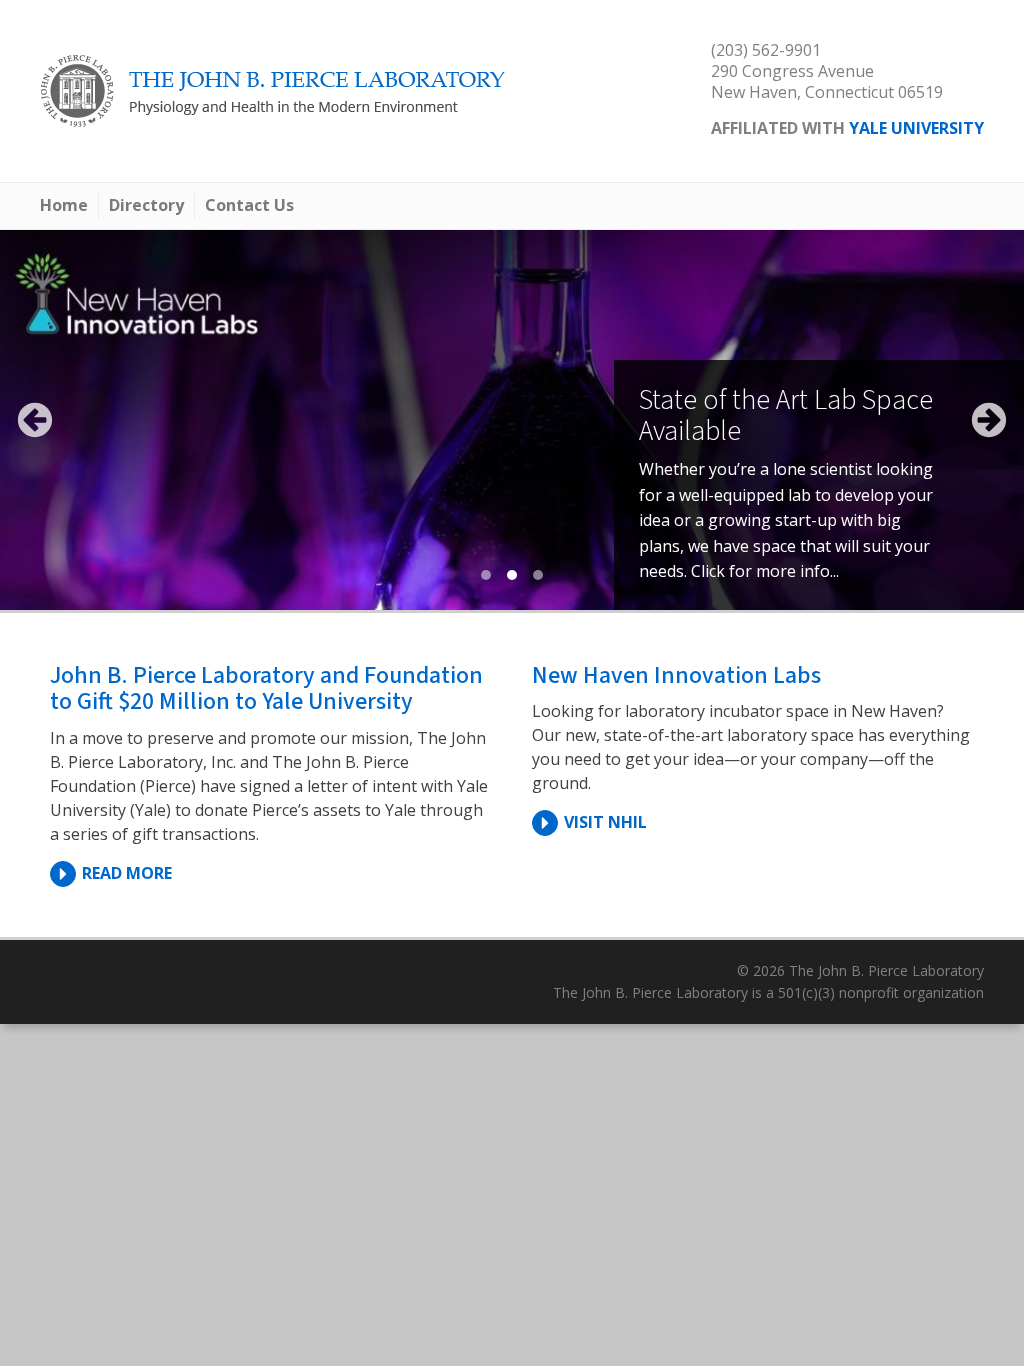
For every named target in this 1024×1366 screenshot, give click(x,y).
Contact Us (249, 205)
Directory (146, 205)
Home (64, 205)
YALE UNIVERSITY (916, 128)
